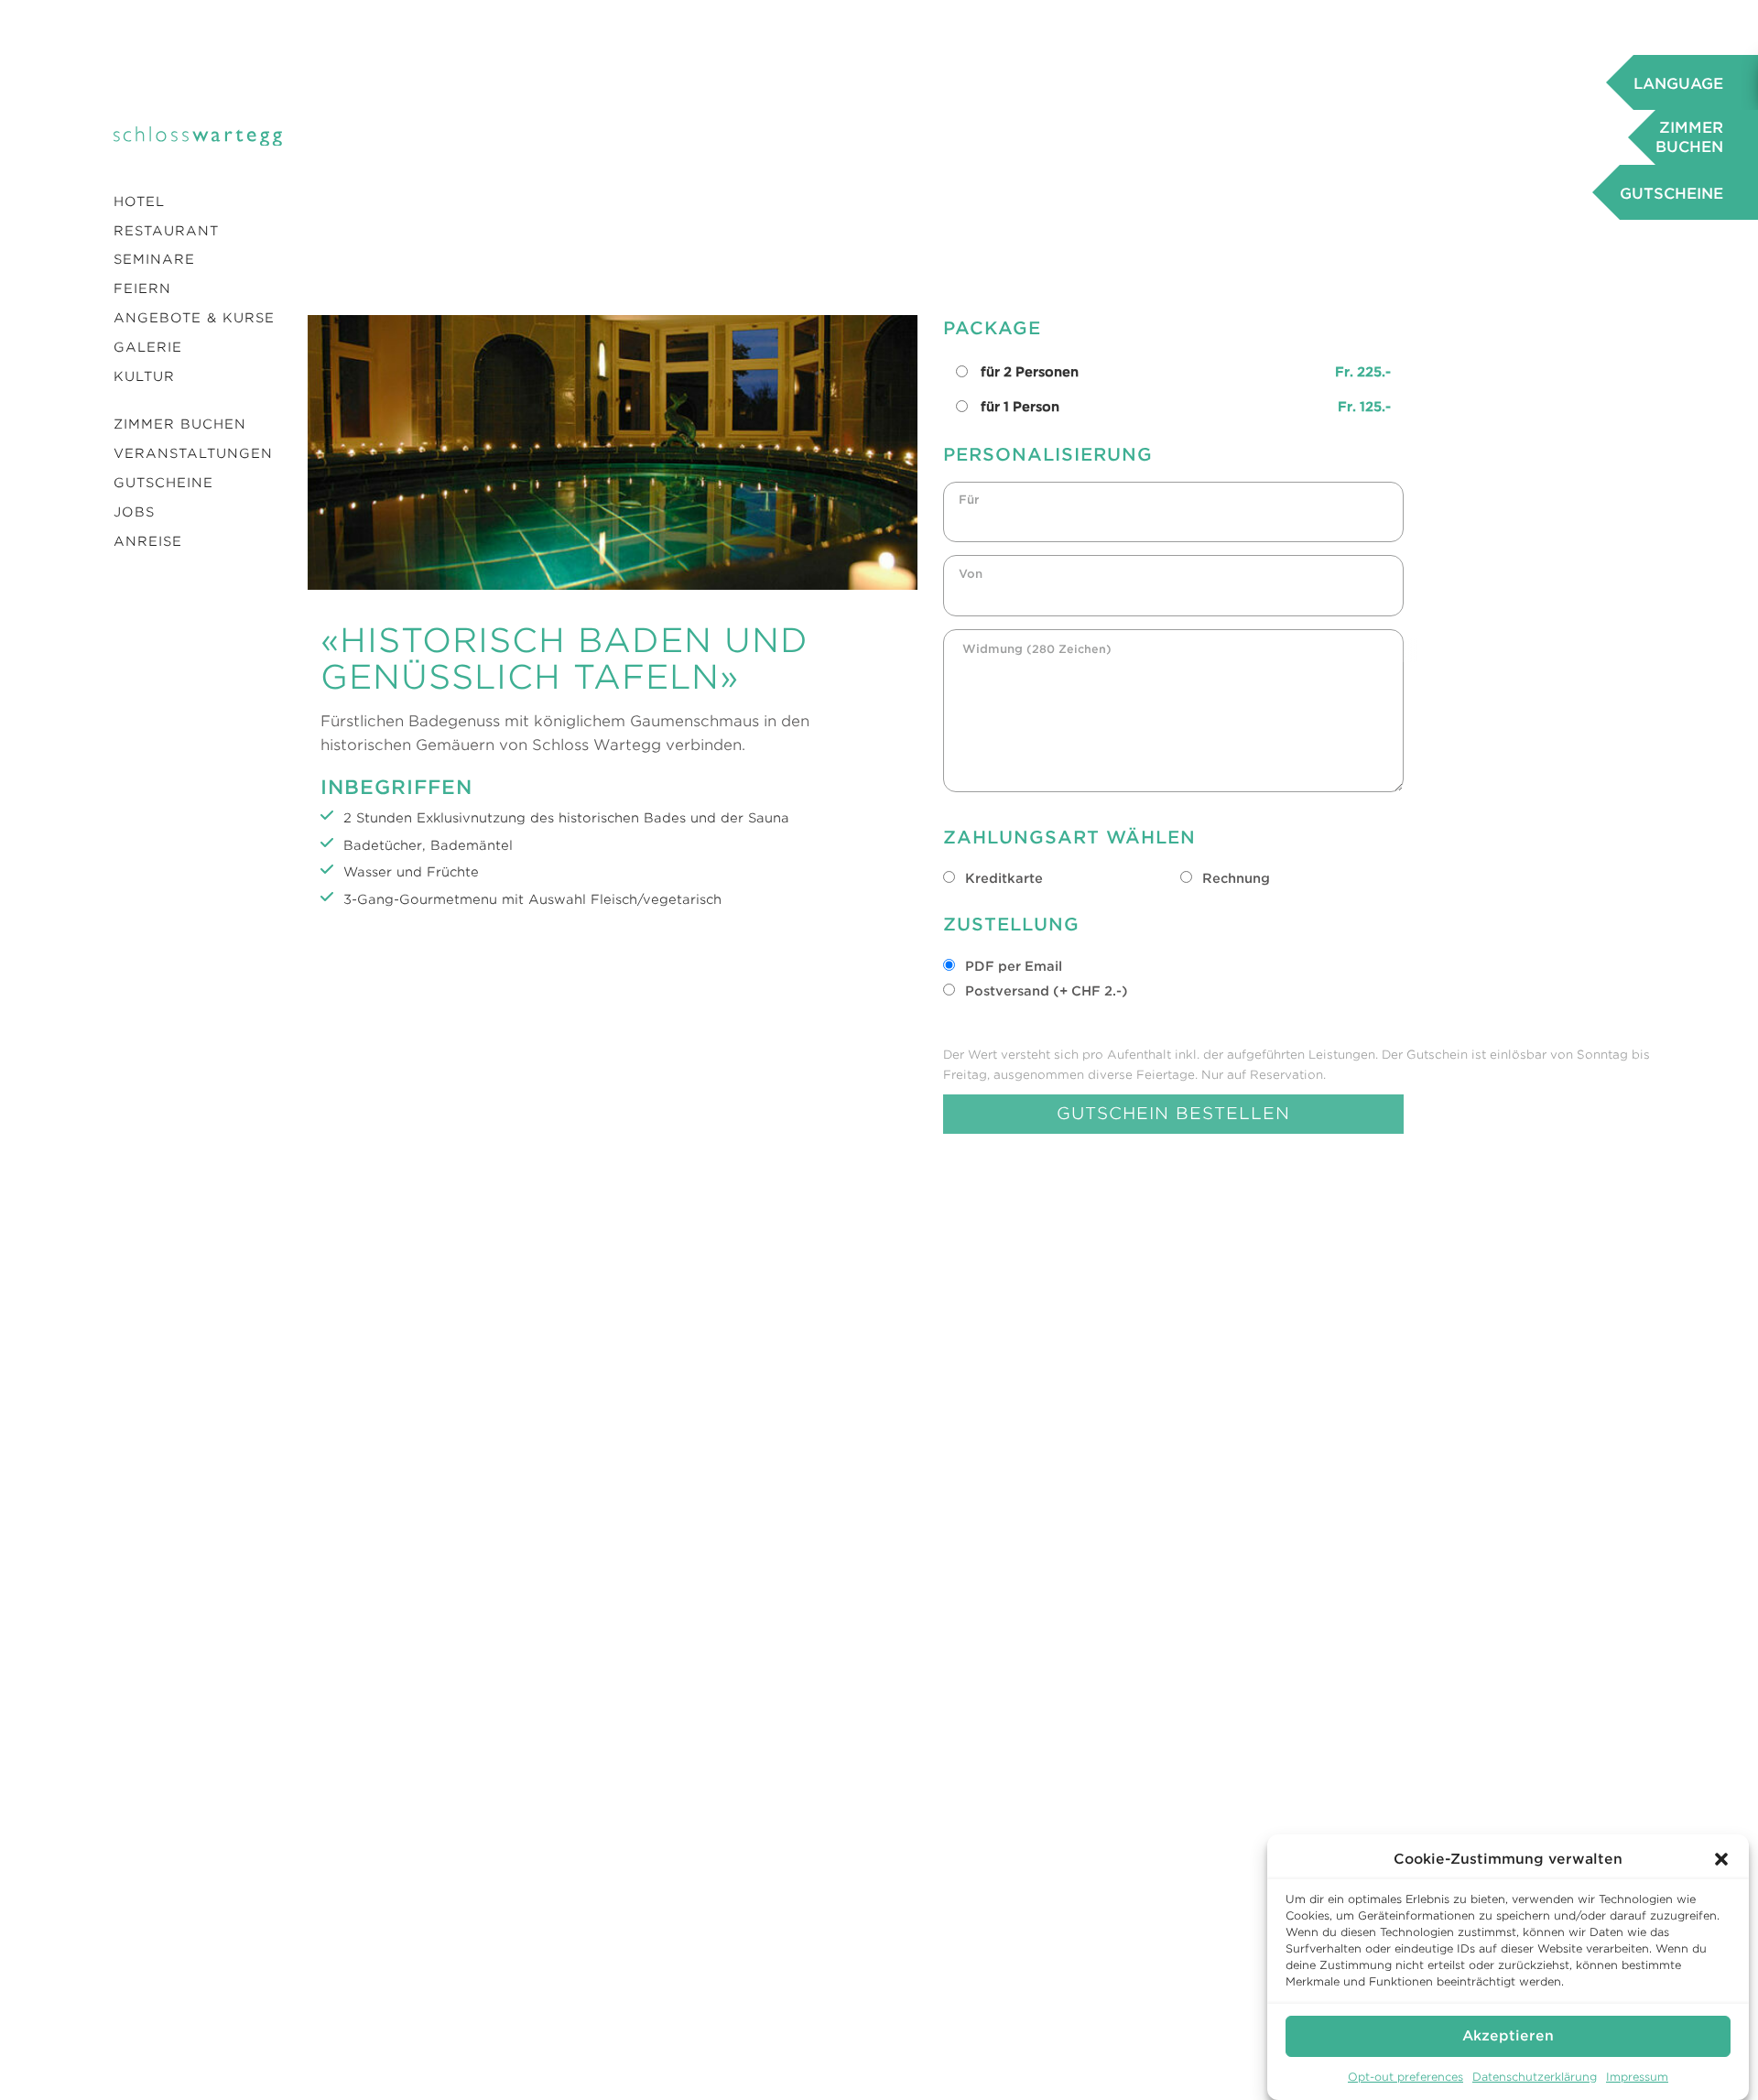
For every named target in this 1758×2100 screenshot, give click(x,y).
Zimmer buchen (180, 424)
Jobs (134, 512)
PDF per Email (1012, 966)
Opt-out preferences (1405, 2077)
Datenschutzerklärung (1535, 2077)
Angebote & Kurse (194, 318)
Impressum (1637, 2077)
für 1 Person (1185, 407)
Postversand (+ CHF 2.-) (1045, 991)
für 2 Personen (1185, 372)
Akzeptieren (1508, 2036)
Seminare (154, 259)
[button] (1721, 1859)
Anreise (148, 541)
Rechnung (1234, 878)
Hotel (139, 201)
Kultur (144, 376)
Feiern (142, 288)
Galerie (148, 347)
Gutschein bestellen (1173, 1113)
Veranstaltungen (193, 453)
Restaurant (166, 231)
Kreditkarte (1002, 878)
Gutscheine (163, 483)
